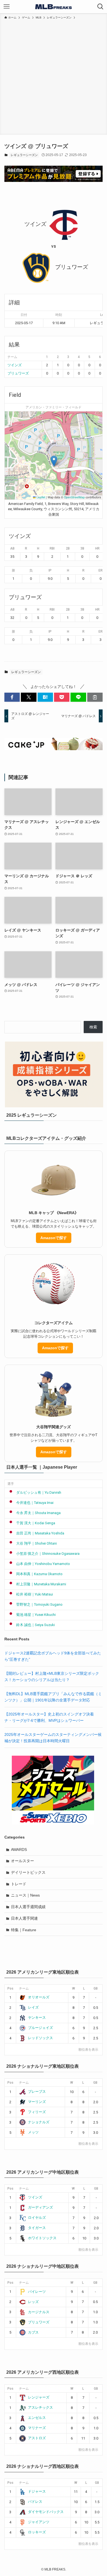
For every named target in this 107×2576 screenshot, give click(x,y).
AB (12, 548)
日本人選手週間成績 (28, 1907)
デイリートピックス (28, 1872)
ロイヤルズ (37, 2218)
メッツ (33, 2132)
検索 (93, 1027)
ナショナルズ (39, 2122)
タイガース (37, 2228)
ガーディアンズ (40, 2207)
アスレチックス (40, 2407)
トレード (19, 1884)
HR (97, 548)
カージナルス (39, 2312)
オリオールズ (39, 1997)
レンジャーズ (39, 2397)
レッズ (33, 2302)
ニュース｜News (25, 1895)
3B (82, 548)
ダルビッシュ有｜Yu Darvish (39, 1492)
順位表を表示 (88, 2050)
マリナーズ (37, 2428)
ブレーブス (37, 2092)
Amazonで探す (54, 1238)
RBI (52, 548)
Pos (10, 1988)
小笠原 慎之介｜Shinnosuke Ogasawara (48, 1554)
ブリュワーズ (18, 373)
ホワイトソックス (42, 2238)
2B (68, 548)
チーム (24, 1988)
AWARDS (19, 1850)
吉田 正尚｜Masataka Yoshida (40, 1533)
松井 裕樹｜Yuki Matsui (35, 1594)
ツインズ (15, 365)
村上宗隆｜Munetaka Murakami (41, 1584)
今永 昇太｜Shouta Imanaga (38, 1513)
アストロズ (37, 2438)
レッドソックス (40, 2038)
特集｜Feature (24, 1930)
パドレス (35, 2502)
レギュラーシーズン (24, 155)
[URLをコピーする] (95, 697)
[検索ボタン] (100, 7)
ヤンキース (37, 2018)
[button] (54, 461)
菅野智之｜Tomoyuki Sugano (39, 1604)
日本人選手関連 (24, 1918)
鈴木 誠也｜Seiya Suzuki (36, 1625)
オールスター (22, 1861)
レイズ (33, 2007)
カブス (33, 2332)
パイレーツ (37, 2292)
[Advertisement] (54, 76)
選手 (11, 1484)
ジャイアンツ (39, 2522)
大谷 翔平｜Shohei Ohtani (36, 1543)
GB (96, 1988)
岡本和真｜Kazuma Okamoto (39, 1574)
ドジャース (37, 2491)
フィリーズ (37, 2112)
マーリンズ (37, 2102)
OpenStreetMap (74, 497)
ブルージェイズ (40, 2028)
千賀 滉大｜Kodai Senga (36, 1523)
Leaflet (40, 497)
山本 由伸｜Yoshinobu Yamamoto (43, 1564)
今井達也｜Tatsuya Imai (35, 1503)
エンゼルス (37, 2418)
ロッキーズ (37, 2532)
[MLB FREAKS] (53, 7)
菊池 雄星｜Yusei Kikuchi (36, 1615)
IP (50, 570)
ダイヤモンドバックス (46, 2512)
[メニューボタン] (7, 7)
